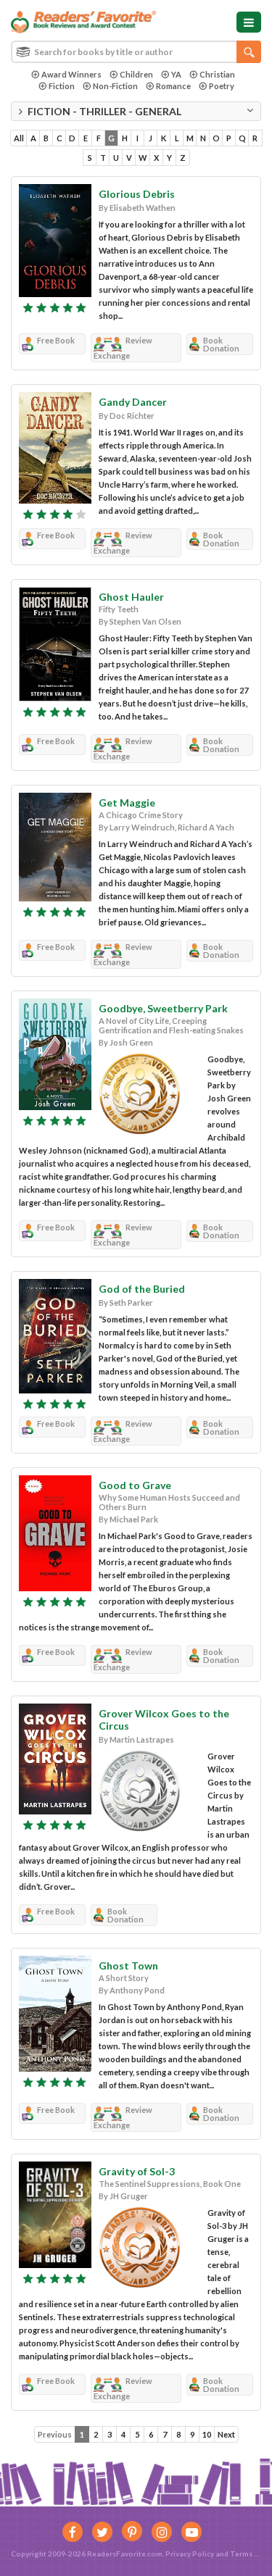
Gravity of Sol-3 (137, 2171)
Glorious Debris (137, 194)
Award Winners (71, 74)
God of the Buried (142, 1289)
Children (136, 74)
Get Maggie (127, 803)
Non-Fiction (115, 86)
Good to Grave (135, 1485)
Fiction (62, 86)
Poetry (222, 86)
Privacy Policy (190, 2554)
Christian (217, 74)
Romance (173, 86)
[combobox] (136, 52)
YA (176, 74)
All (19, 138)
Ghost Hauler (131, 597)
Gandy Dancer (133, 402)
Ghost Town (128, 1966)
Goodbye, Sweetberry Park (163, 1008)
